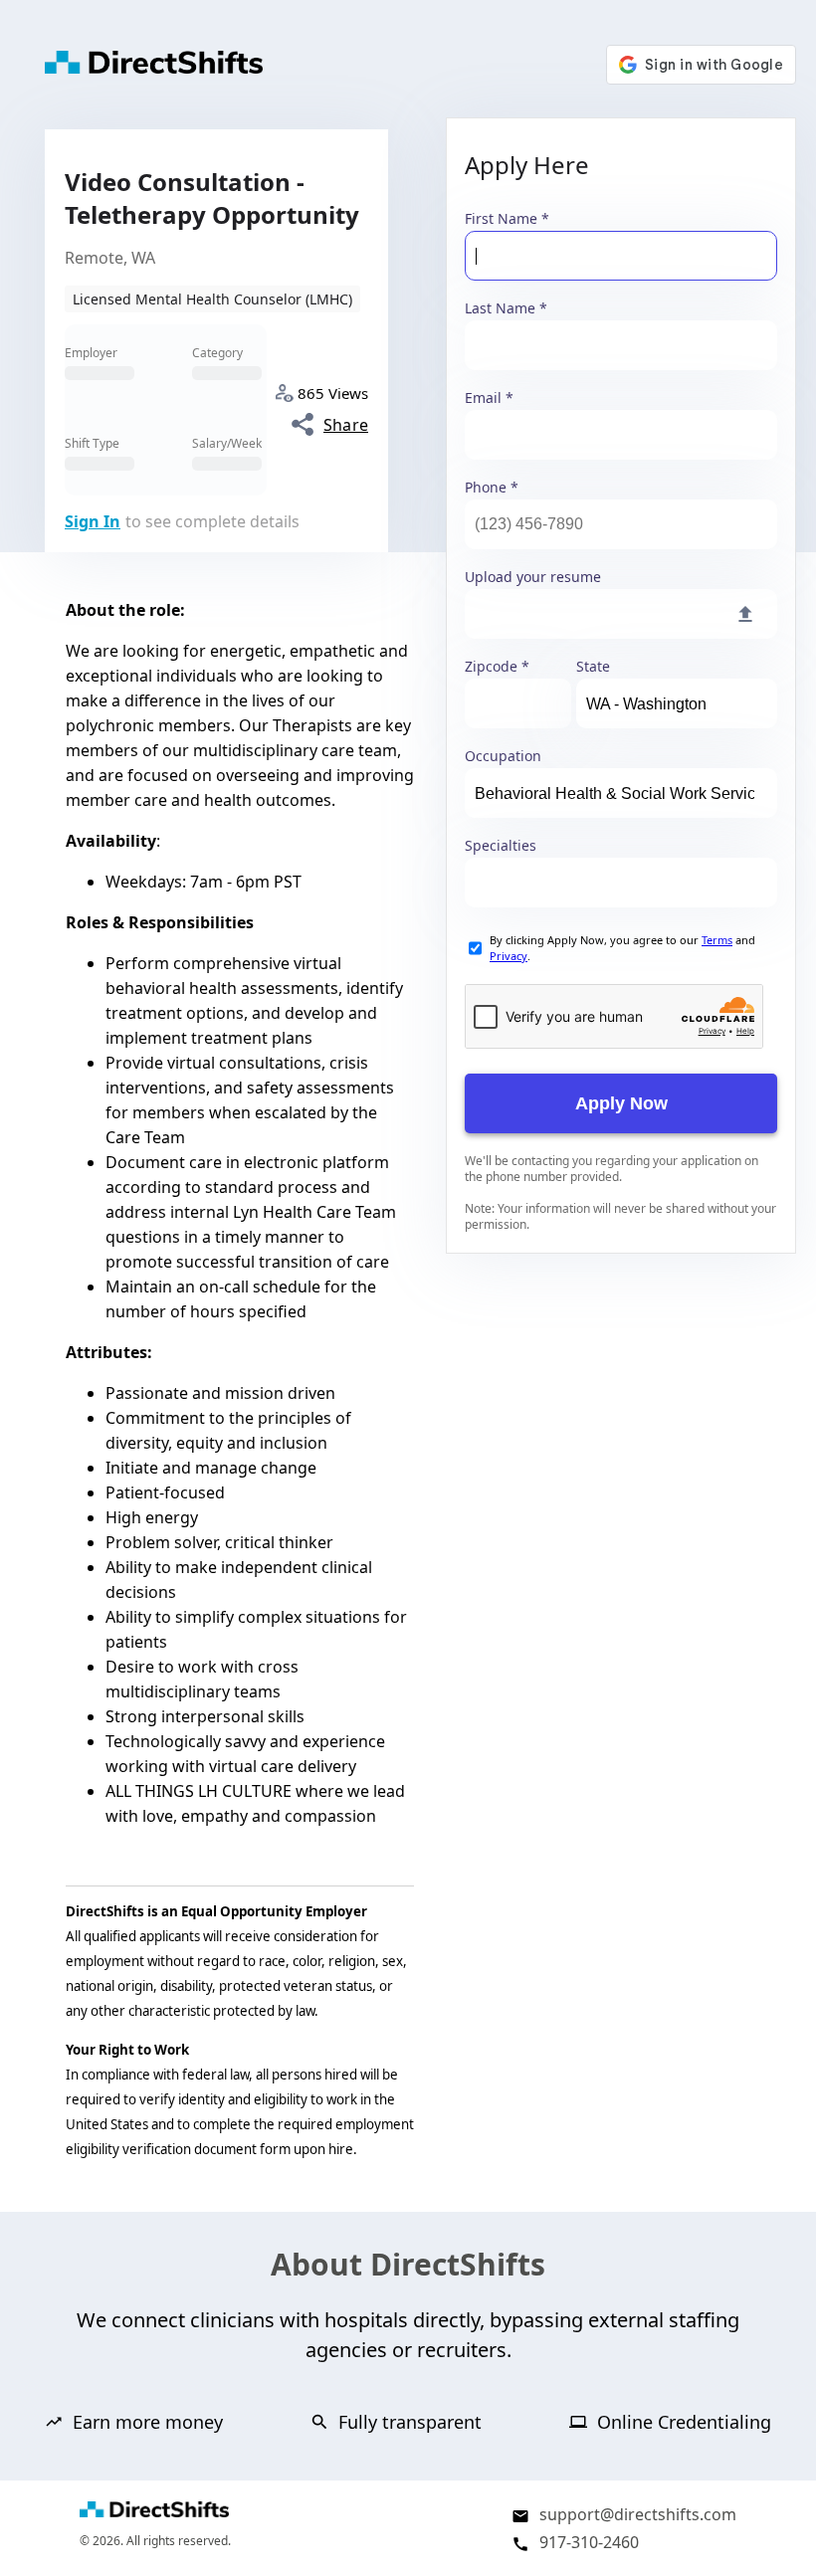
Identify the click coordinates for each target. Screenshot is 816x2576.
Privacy (509, 956)
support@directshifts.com (638, 2514)
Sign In (93, 521)
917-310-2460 (589, 2542)
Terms (717, 940)
